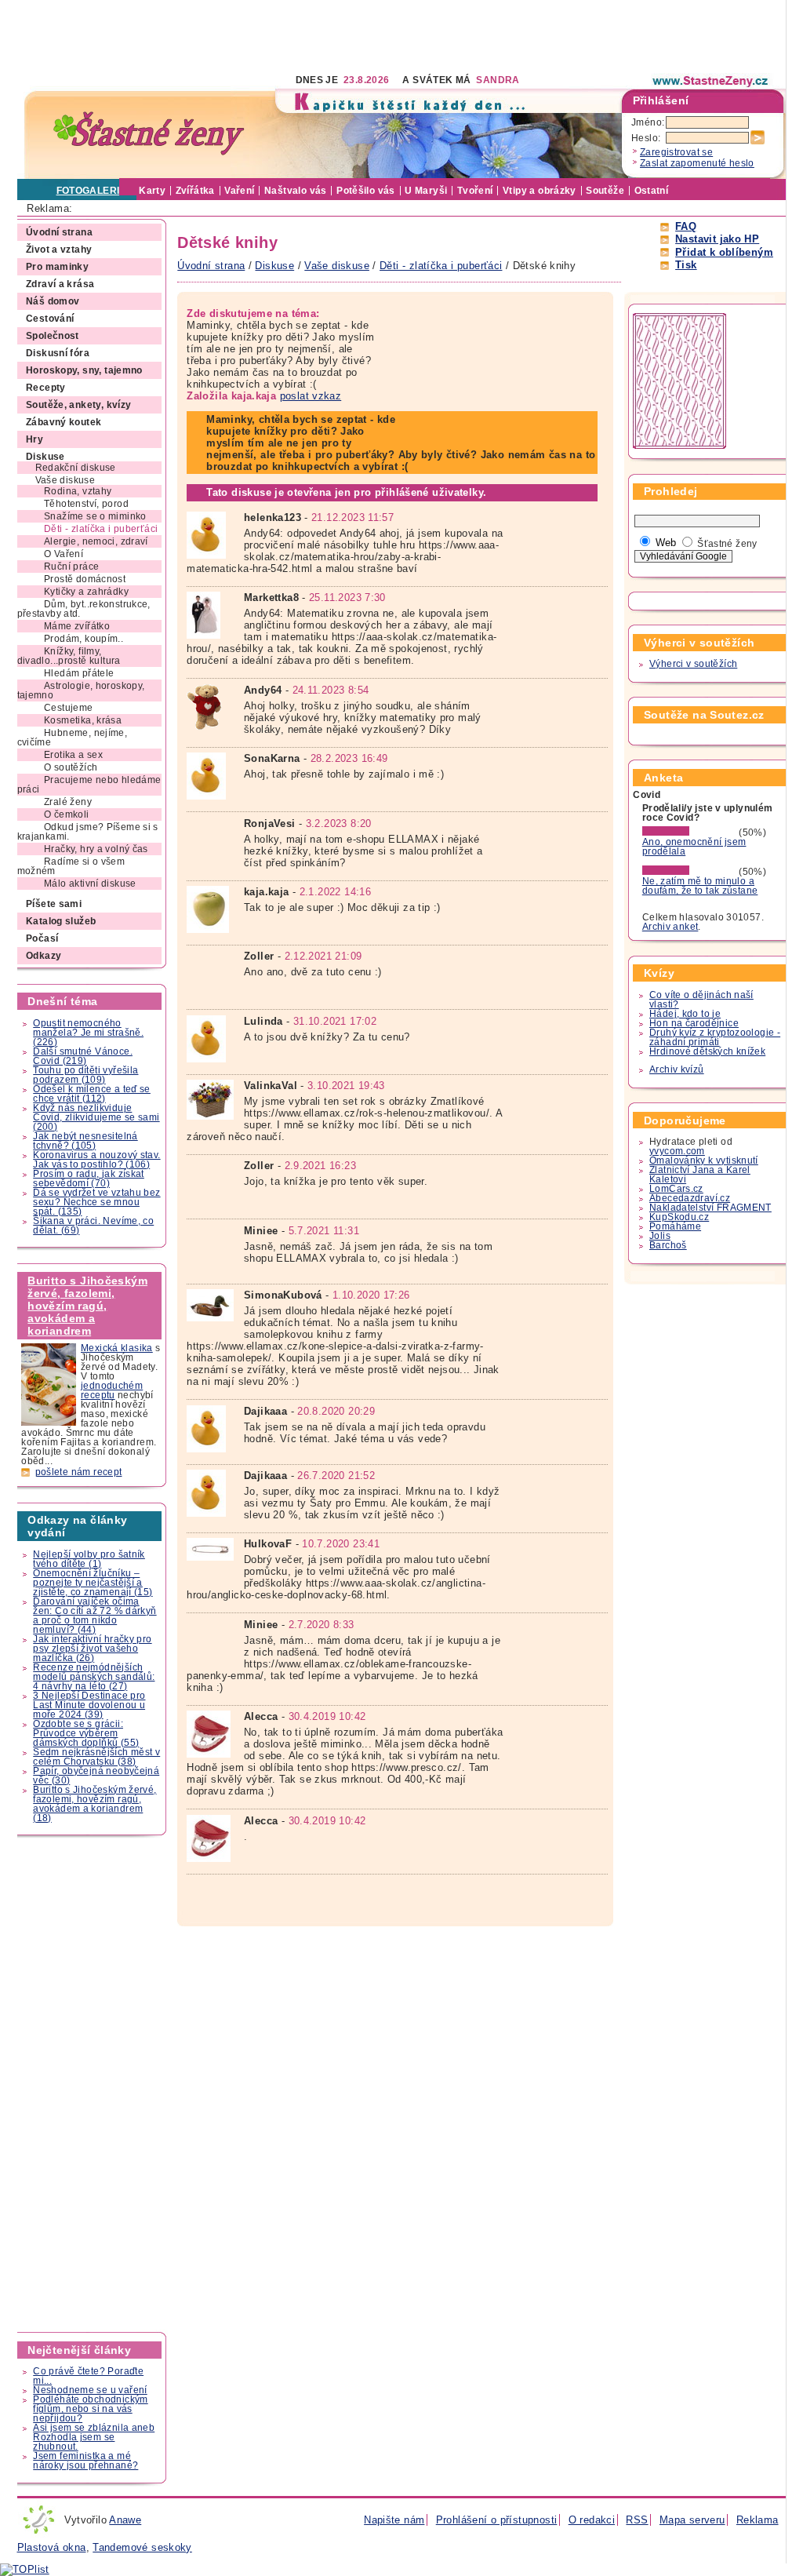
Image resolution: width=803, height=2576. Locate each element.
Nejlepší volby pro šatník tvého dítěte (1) (89, 1559)
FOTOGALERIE (91, 191)
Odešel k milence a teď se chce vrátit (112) (92, 1094)
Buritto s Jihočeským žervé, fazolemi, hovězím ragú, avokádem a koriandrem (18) (94, 1804)
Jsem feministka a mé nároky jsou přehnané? (85, 2461)
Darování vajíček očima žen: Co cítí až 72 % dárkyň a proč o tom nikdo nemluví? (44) (94, 1616)
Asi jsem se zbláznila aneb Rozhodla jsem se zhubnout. (94, 2437)
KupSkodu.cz (679, 1217)
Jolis (660, 1236)
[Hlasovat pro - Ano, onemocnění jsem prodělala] (689, 833)
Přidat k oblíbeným (724, 252)
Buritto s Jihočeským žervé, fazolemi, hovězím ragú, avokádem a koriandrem (87, 1306)
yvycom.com (677, 1151)
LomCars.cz (676, 1189)
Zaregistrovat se (676, 152)
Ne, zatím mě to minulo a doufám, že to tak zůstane (700, 886)
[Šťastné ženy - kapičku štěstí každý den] (149, 134)
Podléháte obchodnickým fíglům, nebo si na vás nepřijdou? (90, 2409)
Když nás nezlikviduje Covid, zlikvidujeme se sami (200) (96, 1117)
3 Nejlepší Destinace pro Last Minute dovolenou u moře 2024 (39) (89, 1705)
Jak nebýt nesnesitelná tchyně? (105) (85, 1141)
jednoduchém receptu (112, 1390)
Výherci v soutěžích (693, 664)
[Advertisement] (303, 35)
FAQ (686, 226)
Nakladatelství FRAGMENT (710, 1208)
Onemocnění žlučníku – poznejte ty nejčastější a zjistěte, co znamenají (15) (93, 1583)
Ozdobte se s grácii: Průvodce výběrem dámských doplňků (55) (86, 1733)
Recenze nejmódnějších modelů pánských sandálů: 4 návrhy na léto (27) (94, 1677)
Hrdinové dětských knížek (707, 1051)
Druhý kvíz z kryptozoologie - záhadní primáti (715, 1037)
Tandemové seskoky (142, 2547)
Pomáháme (675, 1226)
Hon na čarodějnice (694, 1023)
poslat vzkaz (311, 396)
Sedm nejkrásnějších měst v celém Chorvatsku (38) (96, 1757)
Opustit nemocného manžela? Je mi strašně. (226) (88, 1033)
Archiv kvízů (677, 1069)
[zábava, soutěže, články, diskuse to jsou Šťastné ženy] (711, 81)
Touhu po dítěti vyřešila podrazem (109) (85, 1075)
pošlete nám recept (79, 1472)
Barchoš (668, 1245)
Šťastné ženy (727, 544)
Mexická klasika (117, 1348)
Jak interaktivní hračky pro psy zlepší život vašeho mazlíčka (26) (92, 1649)
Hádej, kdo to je (685, 1014)
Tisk (686, 265)
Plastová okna (52, 2547)
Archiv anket (670, 927)
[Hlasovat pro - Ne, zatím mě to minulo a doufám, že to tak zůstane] (689, 872)
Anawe (125, 2520)
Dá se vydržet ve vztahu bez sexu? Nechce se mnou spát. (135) (96, 1202)
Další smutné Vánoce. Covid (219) (83, 1056)
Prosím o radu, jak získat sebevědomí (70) (89, 1179)
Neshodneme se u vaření (90, 2390)
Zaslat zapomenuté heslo (697, 163)
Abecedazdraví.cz (690, 1198)
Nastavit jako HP (717, 239)
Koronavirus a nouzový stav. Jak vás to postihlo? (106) (96, 1160)
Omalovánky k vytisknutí (704, 1160)
